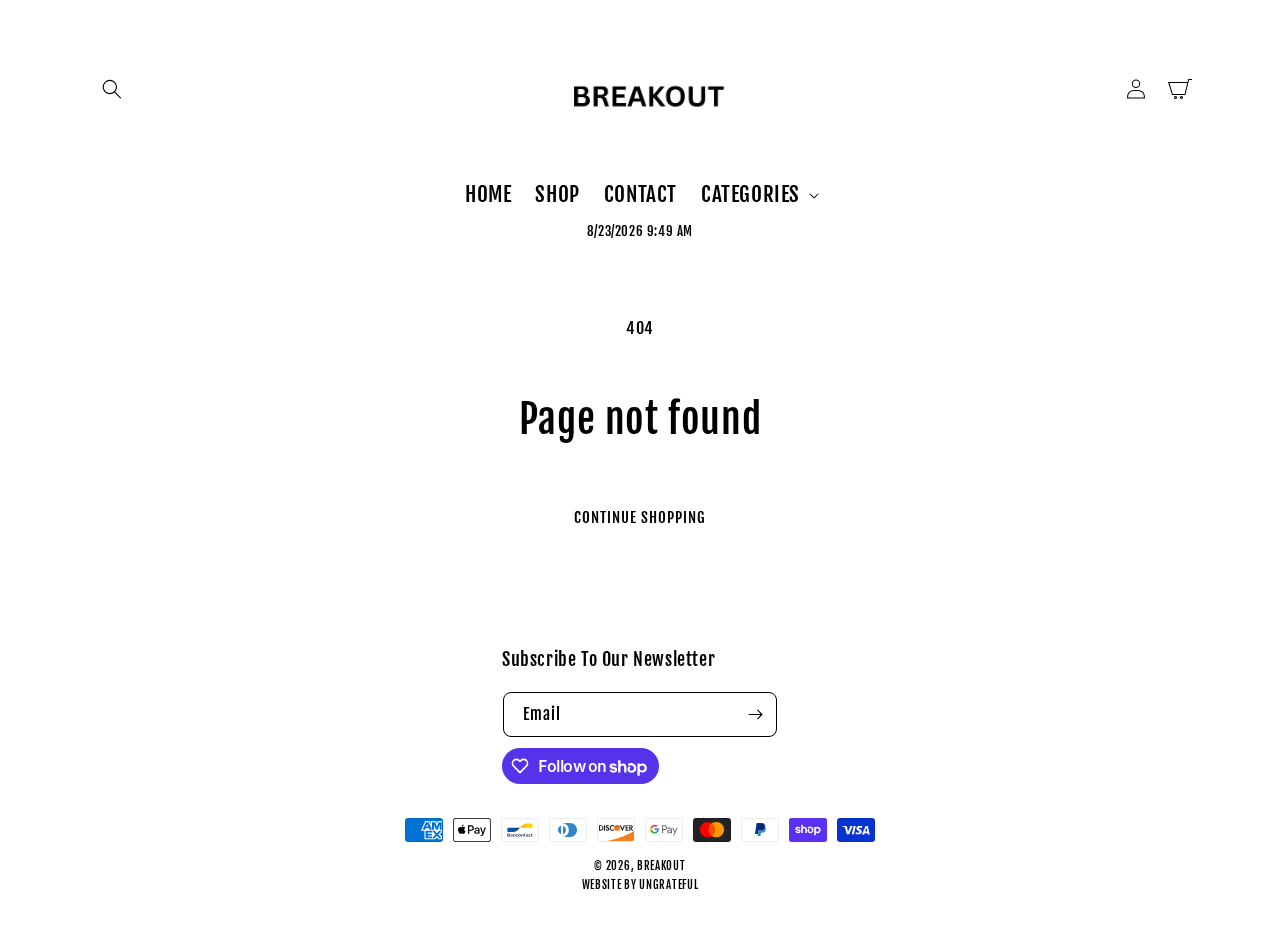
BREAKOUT (661, 866)
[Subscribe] (755, 714)
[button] (112, 89)
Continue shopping (640, 517)
